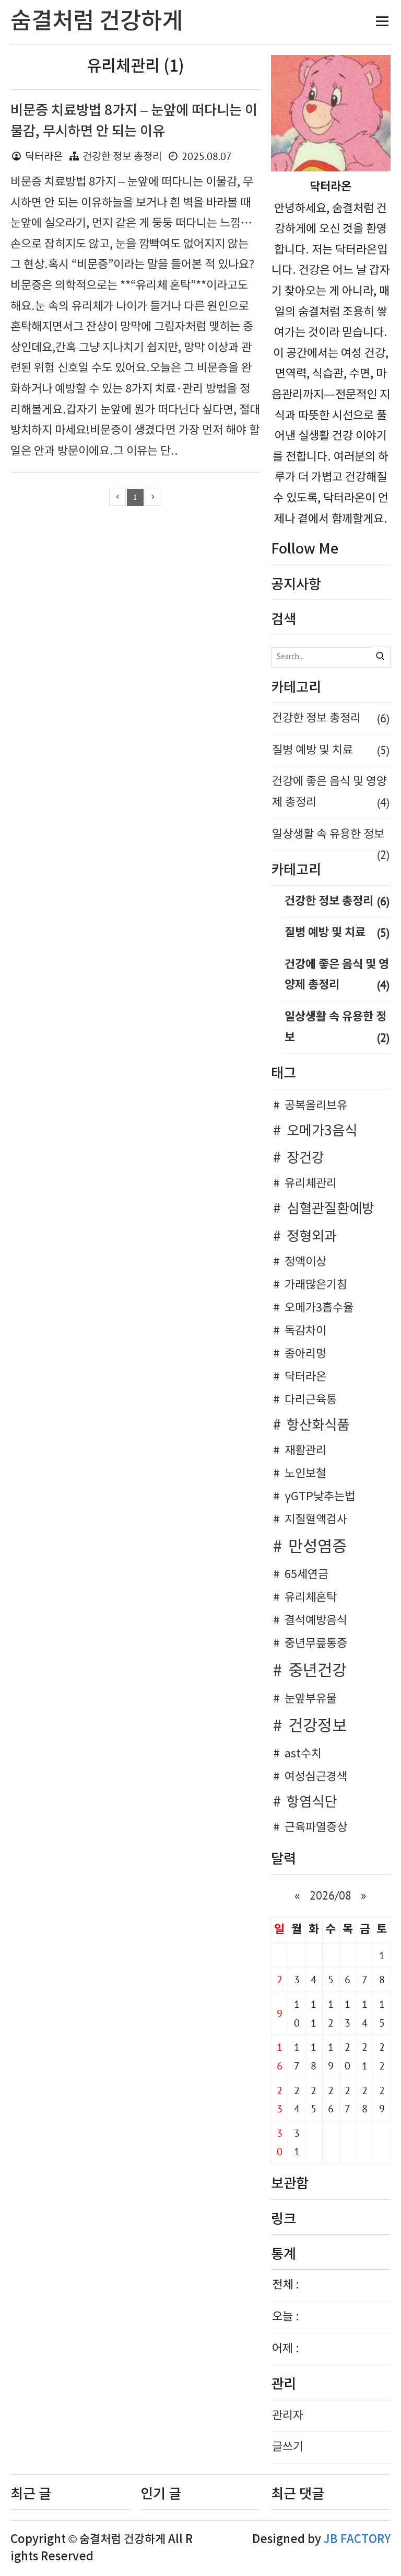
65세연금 (306, 1575)
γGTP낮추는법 (320, 1497)
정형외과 (312, 1237)
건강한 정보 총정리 (122, 157)
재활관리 (305, 1451)
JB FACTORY (357, 2539)
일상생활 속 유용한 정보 (331, 839)
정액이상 (305, 1262)
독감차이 (305, 1331)
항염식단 (312, 1802)
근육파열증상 (316, 1828)
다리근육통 (311, 1400)
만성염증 (317, 1547)
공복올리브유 (316, 1106)
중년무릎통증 (316, 1644)
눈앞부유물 (311, 1699)
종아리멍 (305, 1354)
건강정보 (317, 1727)
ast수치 (303, 1754)
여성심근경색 (316, 1777)
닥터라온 (305, 1377)
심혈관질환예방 (331, 1209)
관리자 (288, 2416)
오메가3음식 (322, 1131)
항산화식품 (318, 1425)
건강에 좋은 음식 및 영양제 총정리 (331, 792)
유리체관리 (311, 1184)
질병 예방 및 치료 (331, 750)
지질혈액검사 (316, 1520)
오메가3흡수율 (319, 1308)
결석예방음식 (316, 1621)
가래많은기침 (316, 1285)
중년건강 (317, 1671)
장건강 (305, 1158)
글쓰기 (288, 2447)
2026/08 (331, 1895)
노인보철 (305, 1474)
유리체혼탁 (311, 1598)
